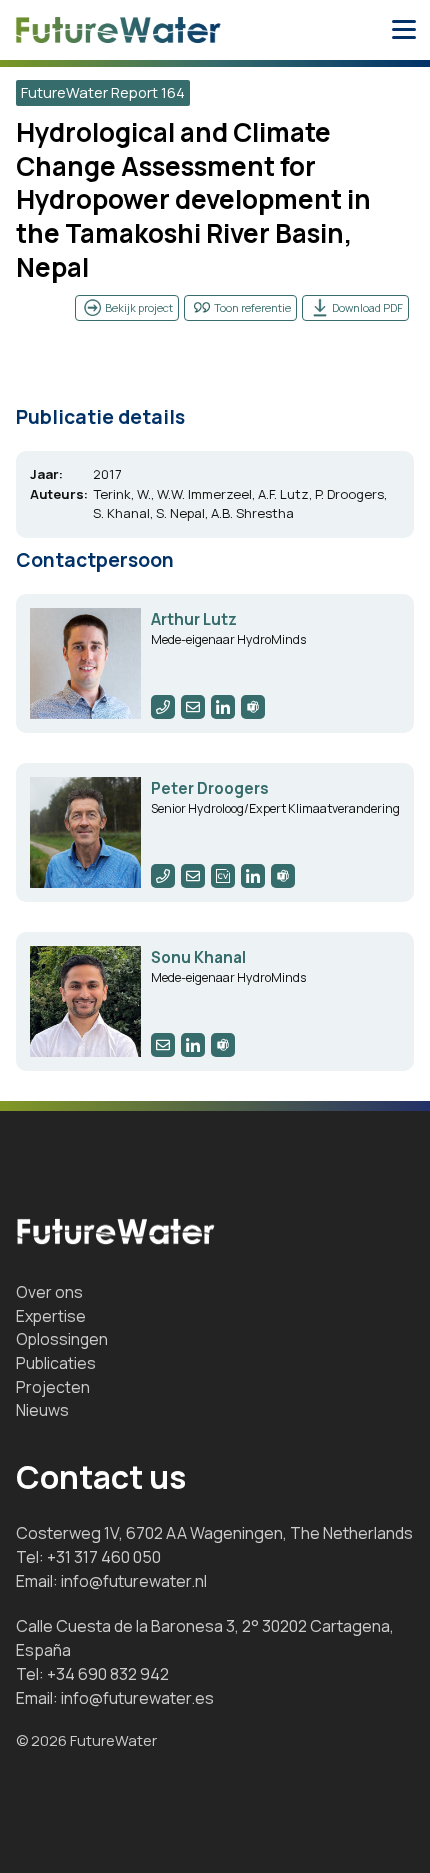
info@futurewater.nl (134, 1581)
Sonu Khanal (198, 957)
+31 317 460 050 (104, 1557)
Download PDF (367, 307)
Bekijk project (139, 307)
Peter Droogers (210, 788)
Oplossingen (62, 1339)
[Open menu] (404, 30)
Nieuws (42, 1410)
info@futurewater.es (137, 1698)
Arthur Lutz (194, 619)
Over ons (49, 1292)
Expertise (51, 1316)
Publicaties (56, 1363)
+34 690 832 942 (108, 1674)
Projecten (53, 1387)
